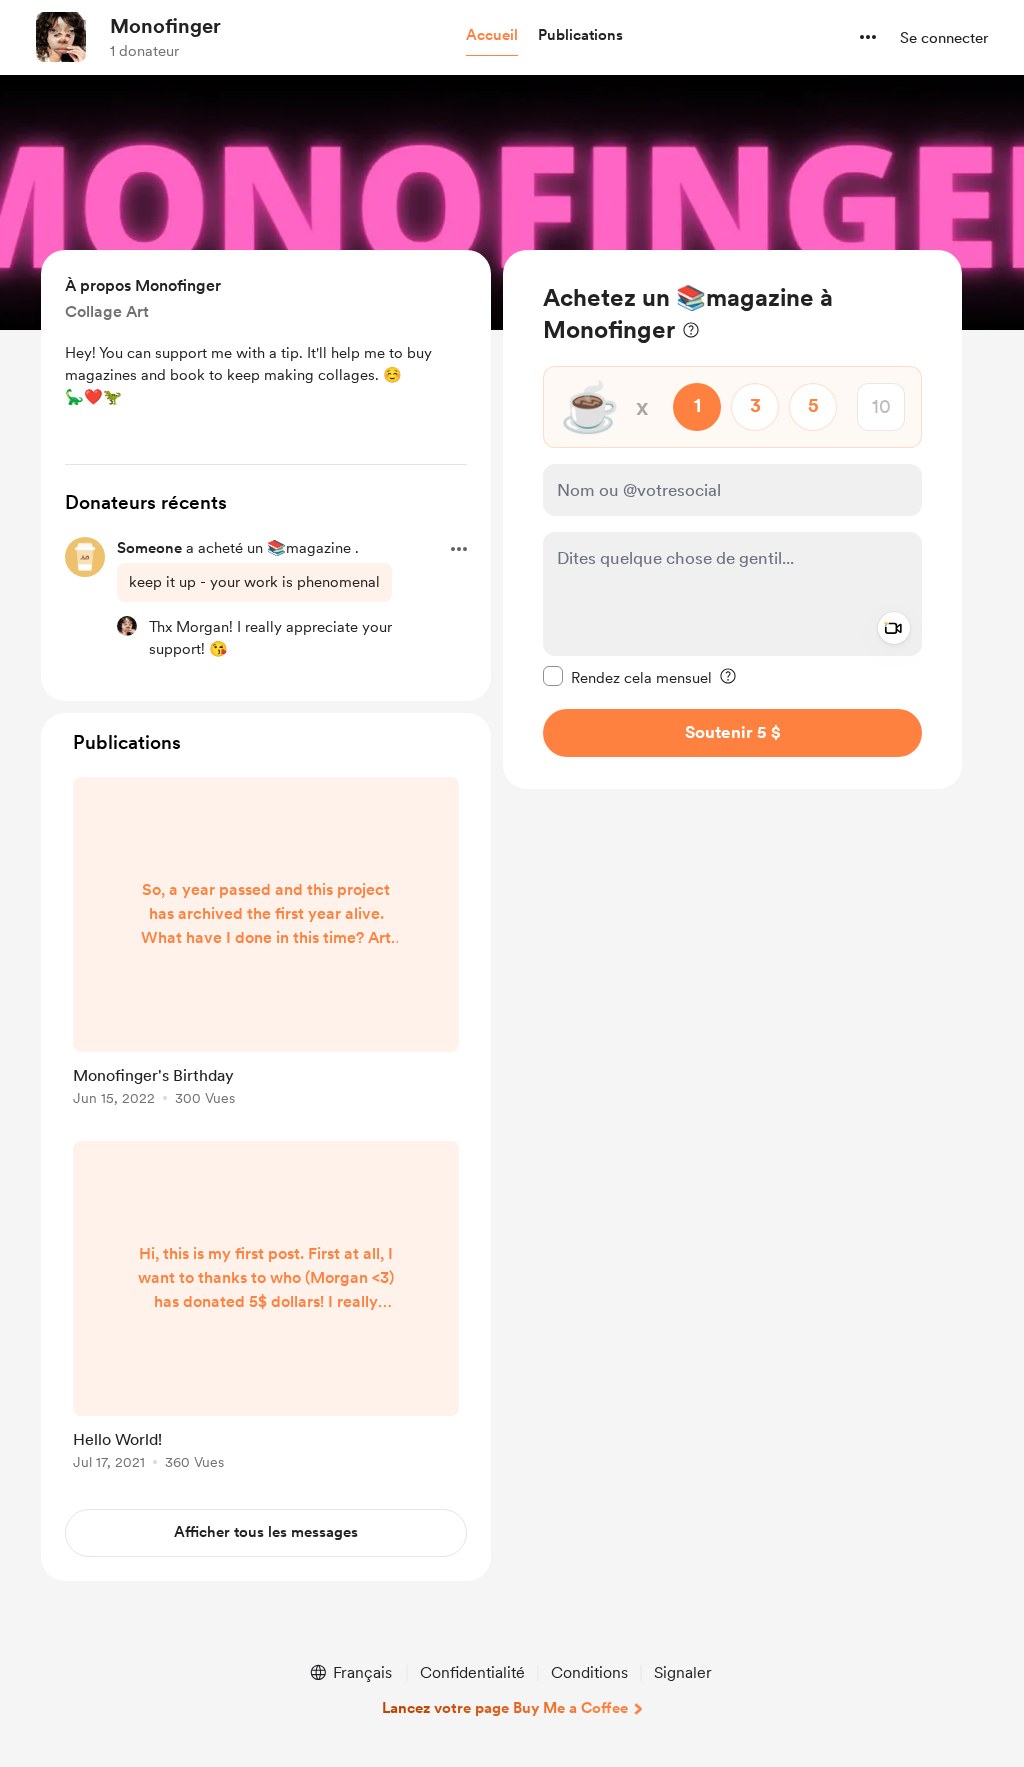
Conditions (589, 1672)
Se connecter (944, 38)
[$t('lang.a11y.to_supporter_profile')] (127, 626)
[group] (266, 945)
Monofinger (165, 26)
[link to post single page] (266, 945)
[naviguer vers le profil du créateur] (61, 37)
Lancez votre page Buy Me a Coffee (505, 1708)
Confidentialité (472, 1672)
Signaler (683, 1672)
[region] (732, 519)
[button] (492, 36)
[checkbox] (627, 677)
